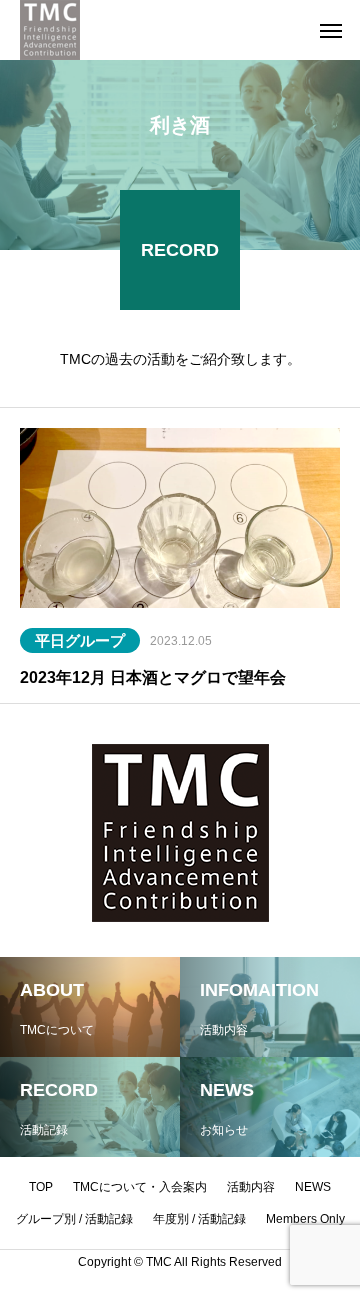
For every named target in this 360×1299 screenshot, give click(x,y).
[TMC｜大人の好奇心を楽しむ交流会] (50, 30)
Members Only (305, 1219)
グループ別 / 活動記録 (74, 1219)
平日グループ (80, 640)
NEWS (313, 1187)
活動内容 (251, 1187)
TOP (41, 1187)
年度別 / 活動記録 (199, 1219)
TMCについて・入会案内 (140, 1187)
